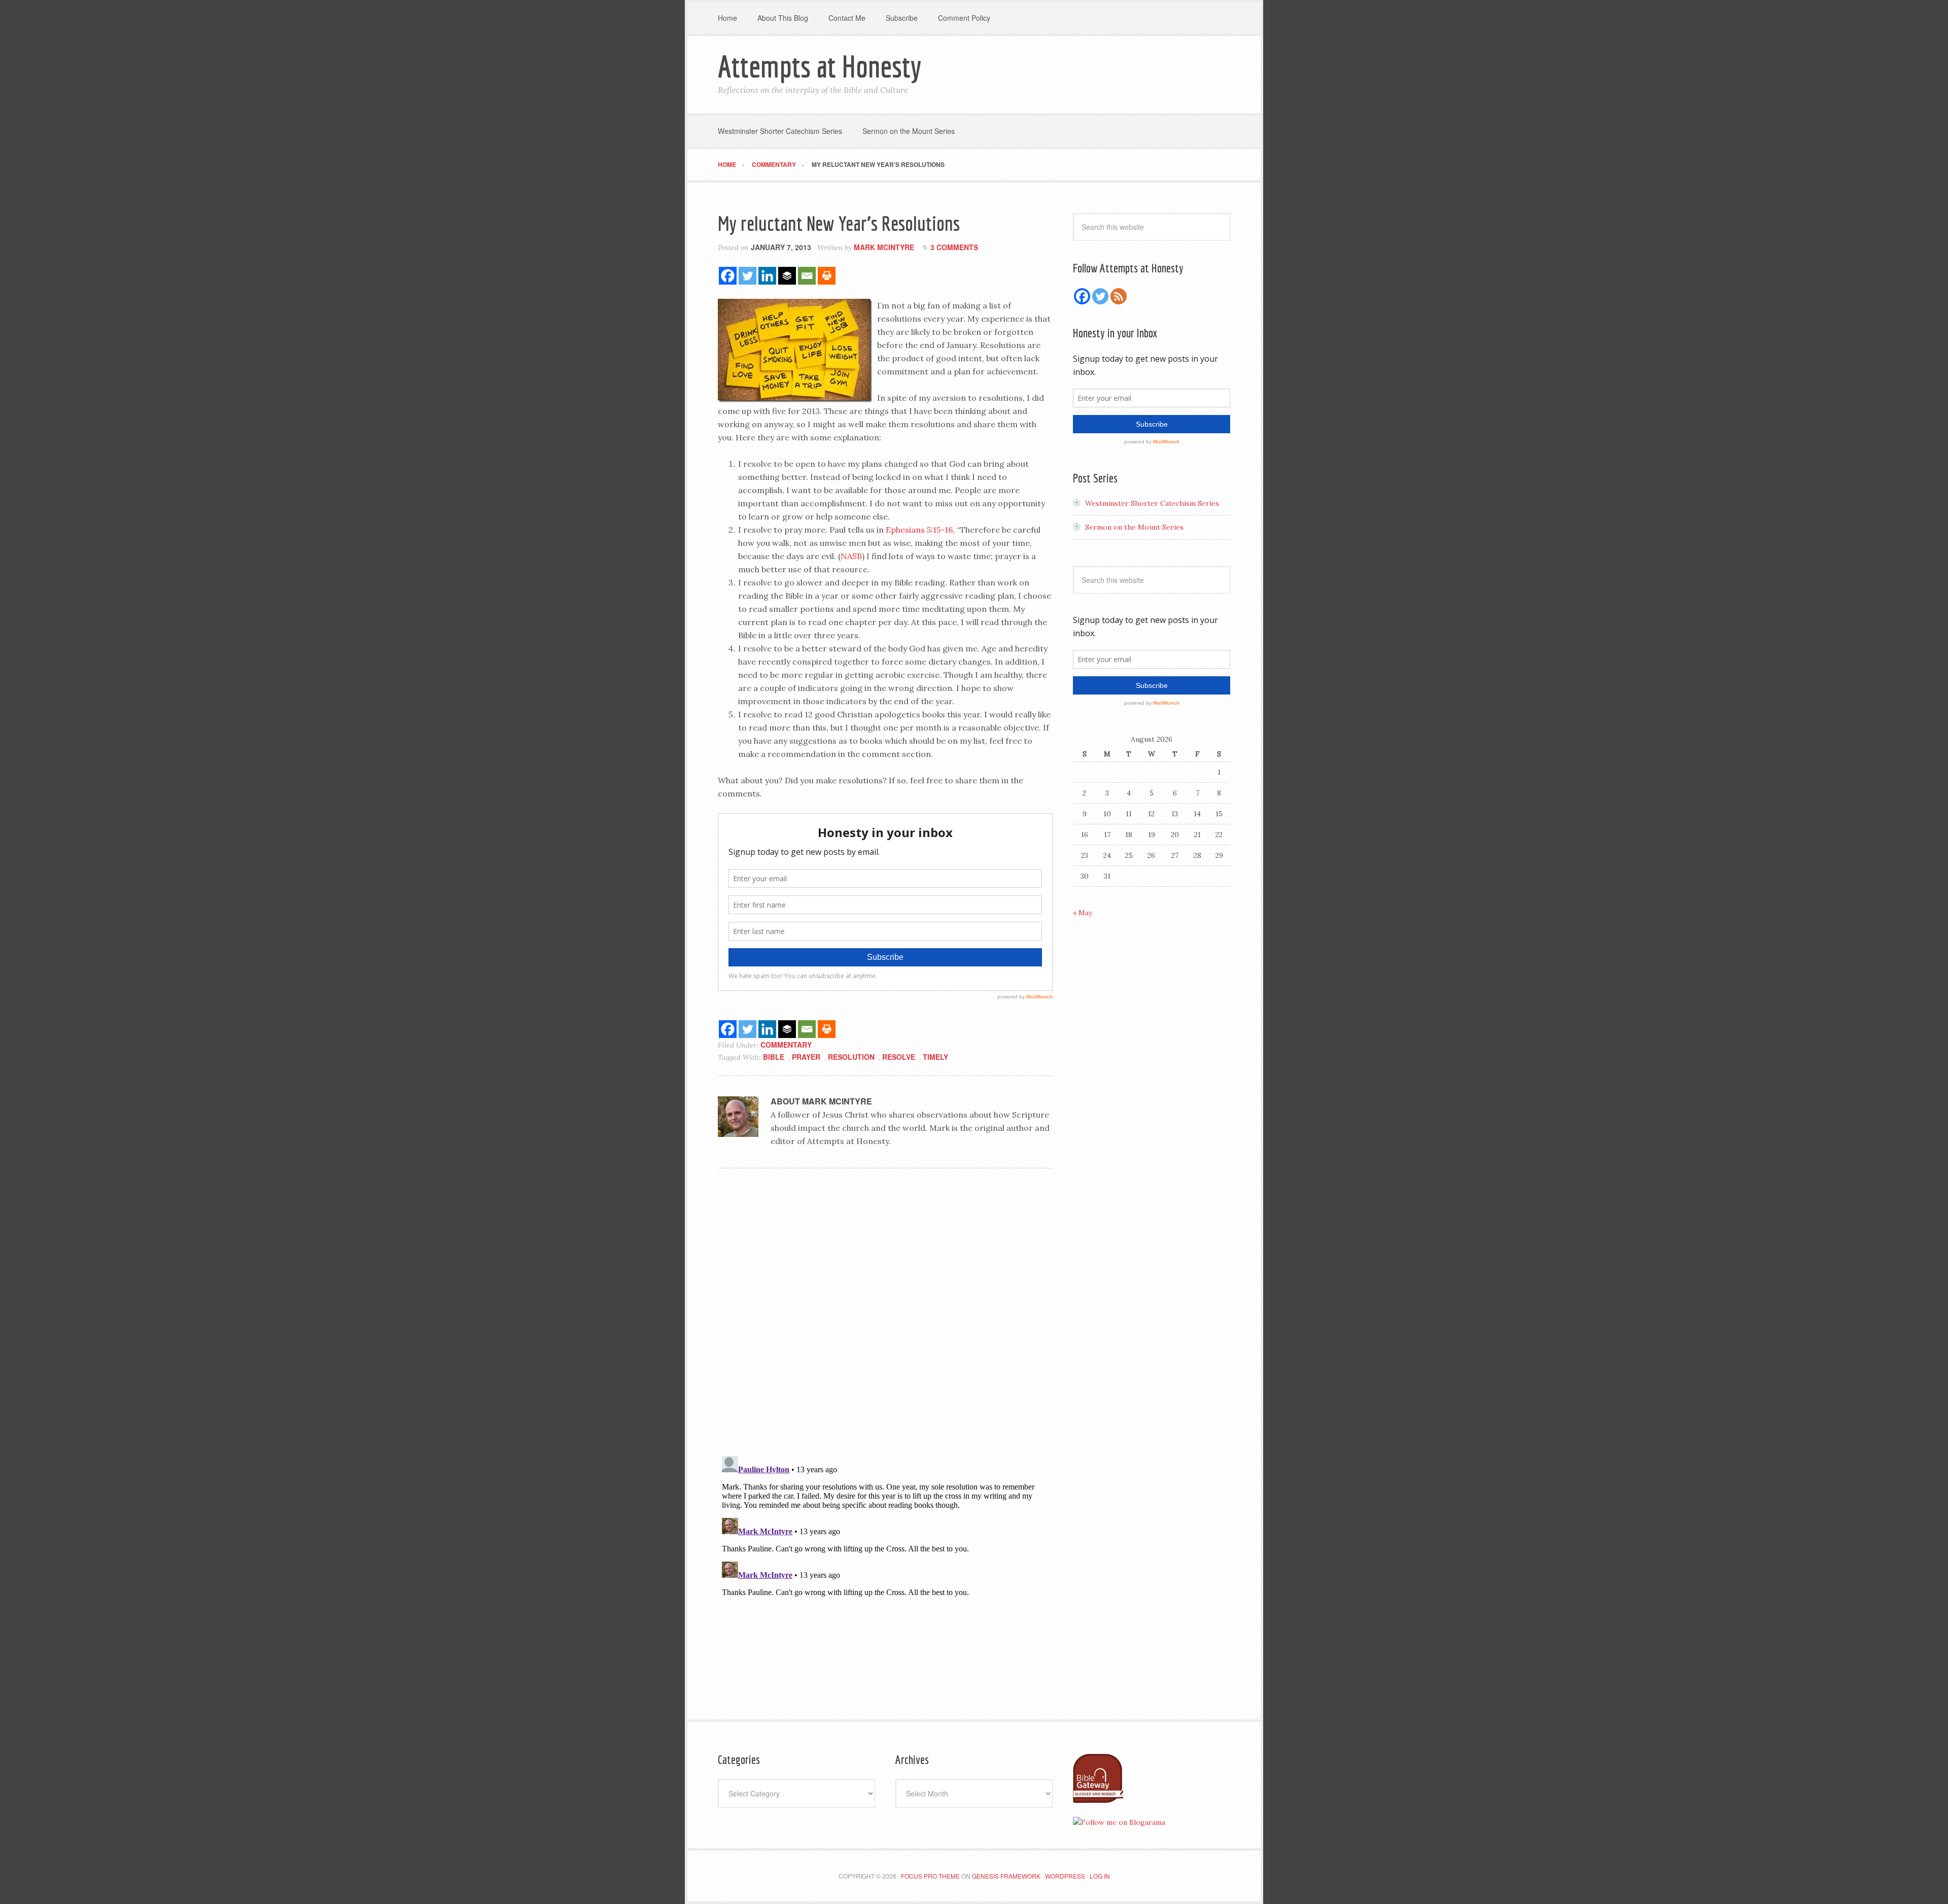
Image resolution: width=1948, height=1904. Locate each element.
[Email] (807, 276)
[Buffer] (787, 276)
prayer (806, 1057)
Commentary (786, 1045)
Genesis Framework (1006, 1876)
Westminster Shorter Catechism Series (1152, 503)
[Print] (827, 276)
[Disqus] (885, 1316)
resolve (899, 1057)
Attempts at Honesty (820, 66)
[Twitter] (747, 276)
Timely (935, 1057)
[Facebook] (728, 276)
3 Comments (954, 247)
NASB (851, 556)
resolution (851, 1057)
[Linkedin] (767, 276)
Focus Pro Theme (930, 1876)
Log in (1100, 1876)
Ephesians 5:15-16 (919, 530)
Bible (774, 1057)
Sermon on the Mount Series (1134, 527)
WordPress (1065, 1876)
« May (1083, 913)
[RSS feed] (1119, 296)
